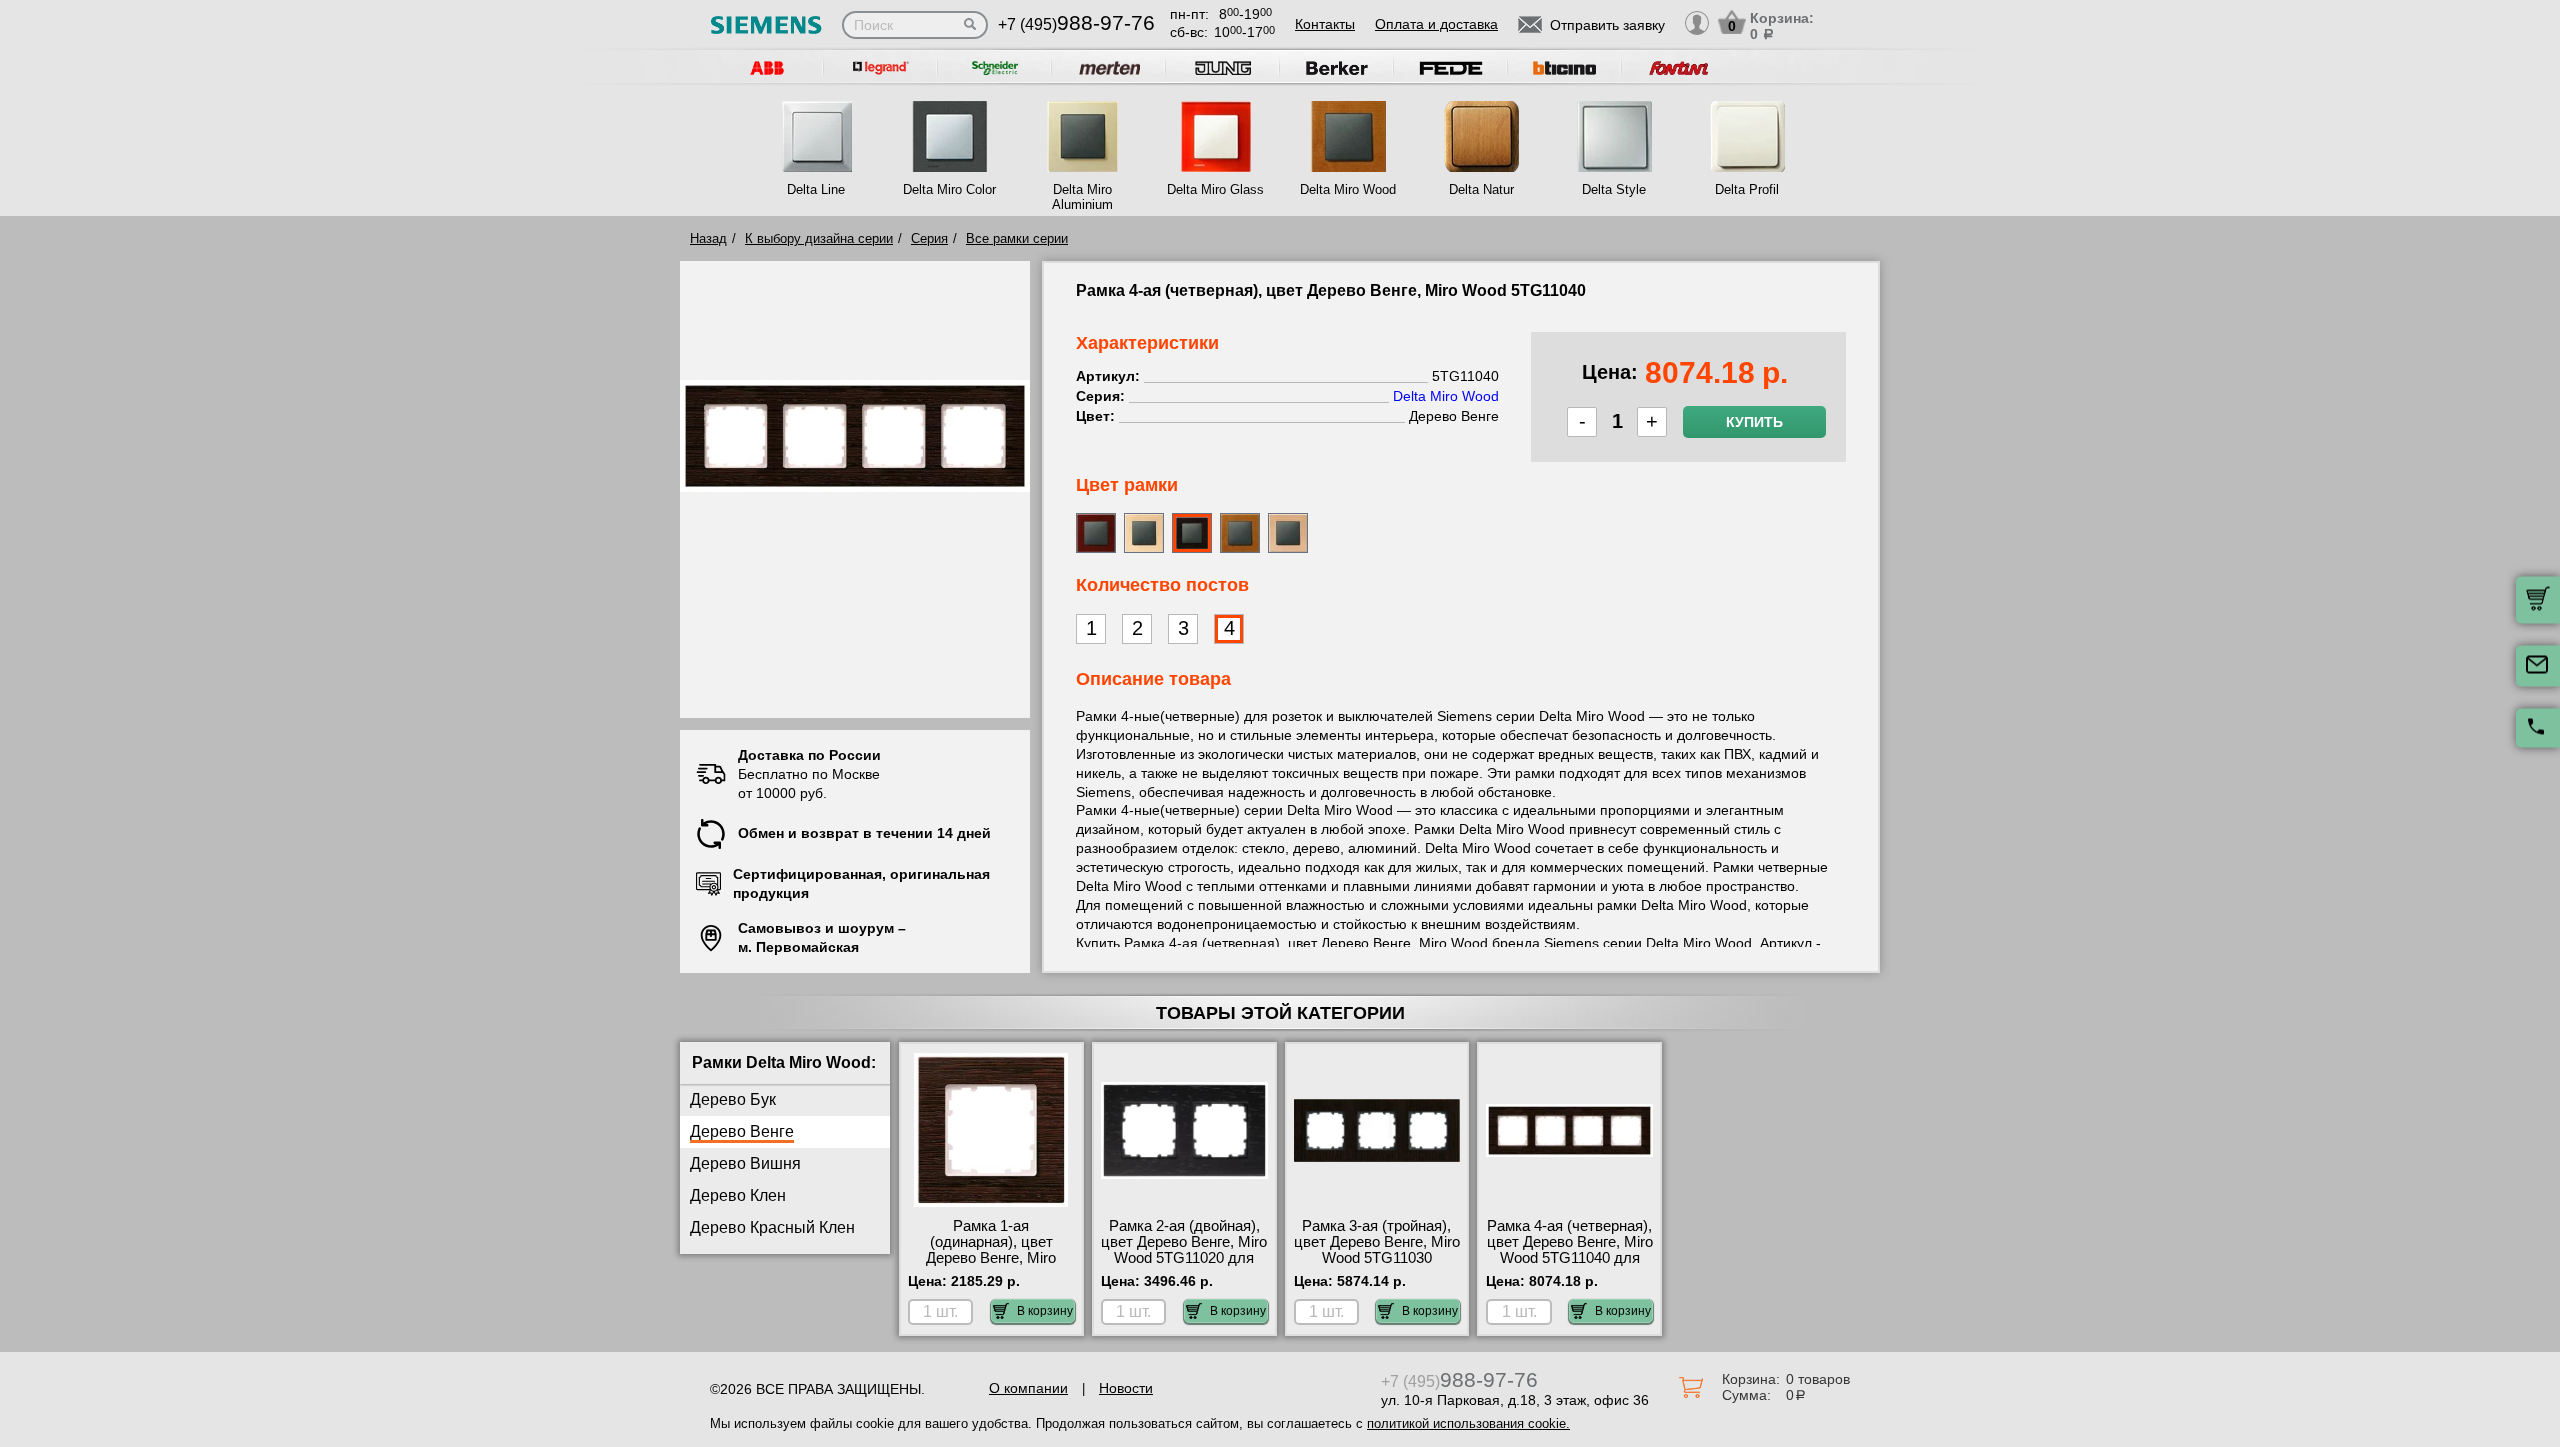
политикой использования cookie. (1468, 1423)
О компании (1028, 1388)
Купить (1754, 422)
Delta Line (816, 189)
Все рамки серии (1017, 238)
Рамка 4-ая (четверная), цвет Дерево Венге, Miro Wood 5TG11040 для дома (1570, 1250)
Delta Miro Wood (1348, 189)
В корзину (1045, 1311)
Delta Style (1614, 189)
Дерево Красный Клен (772, 1227)
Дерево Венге (742, 1131)
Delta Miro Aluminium (1082, 197)
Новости (1126, 1388)
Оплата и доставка (1436, 24)
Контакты (1325, 24)
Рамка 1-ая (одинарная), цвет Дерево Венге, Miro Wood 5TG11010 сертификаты (991, 1258)
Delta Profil (1747, 189)
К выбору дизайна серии (819, 238)
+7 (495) (1076, 24)
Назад (708, 238)
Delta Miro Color (949, 189)
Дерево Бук (733, 1099)
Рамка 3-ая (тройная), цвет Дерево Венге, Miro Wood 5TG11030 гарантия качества (1377, 1250)
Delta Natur (1481, 189)
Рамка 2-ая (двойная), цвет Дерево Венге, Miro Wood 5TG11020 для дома (1184, 1250)
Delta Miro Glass (1215, 189)
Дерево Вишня (745, 1163)
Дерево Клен (738, 1195)
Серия (929, 238)
